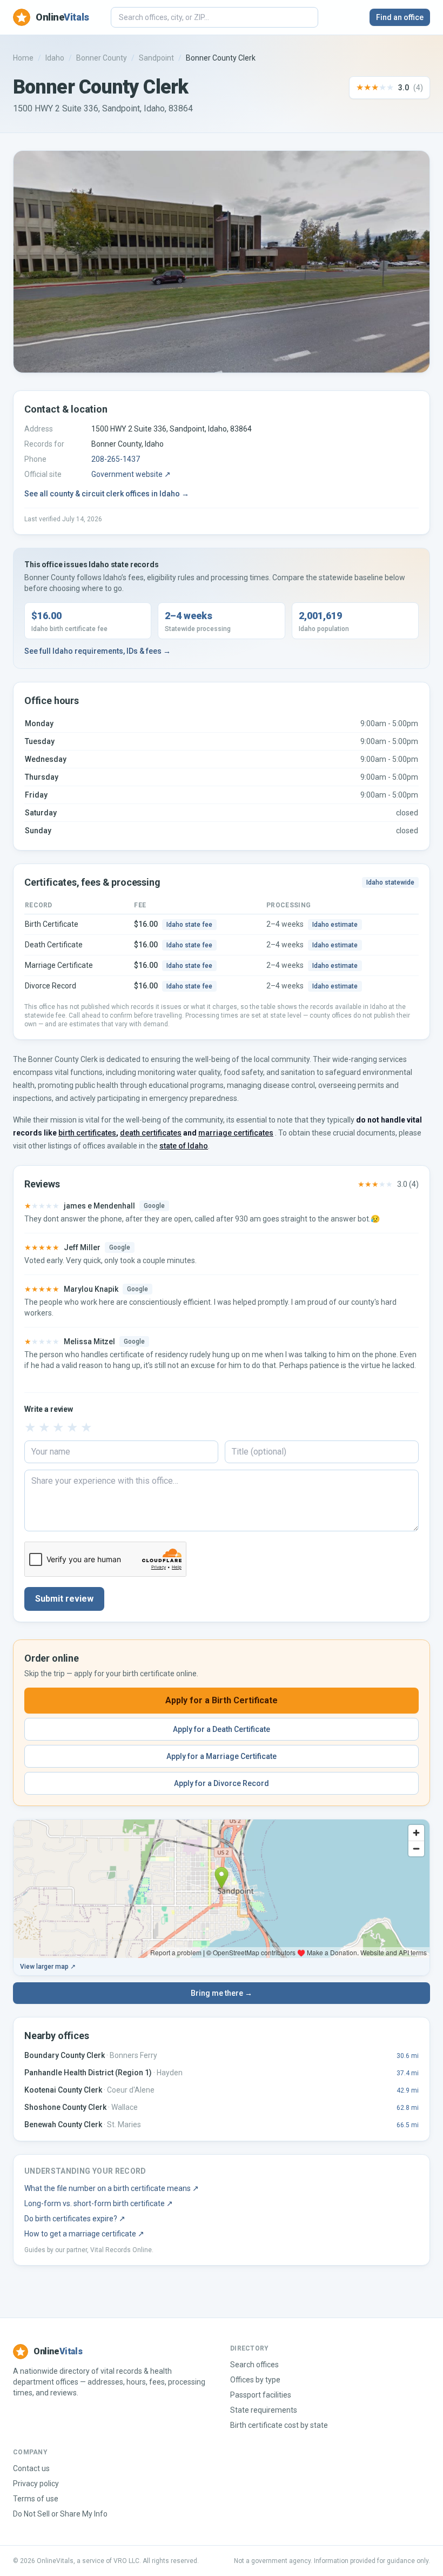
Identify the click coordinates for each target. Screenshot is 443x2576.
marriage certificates (236, 1133)
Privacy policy (36, 2484)
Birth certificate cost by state (279, 2425)
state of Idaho (184, 1146)
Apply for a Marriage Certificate (222, 1756)
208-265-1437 (116, 459)
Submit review (64, 1599)
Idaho (55, 58)
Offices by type (255, 2380)
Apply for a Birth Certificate (222, 1700)
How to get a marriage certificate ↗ (84, 2234)
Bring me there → (222, 1993)
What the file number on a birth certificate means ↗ (112, 2188)
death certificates (151, 1133)
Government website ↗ (131, 474)
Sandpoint (156, 58)
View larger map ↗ (48, 1967)
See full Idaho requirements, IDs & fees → (98, 651)
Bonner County (102, 58)
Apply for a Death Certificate (222, 1729)
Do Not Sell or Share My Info (60, 2514)
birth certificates (87, 1133)
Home (23, 58)
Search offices (254, 2365)
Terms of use (36, 2499)
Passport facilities (261, 2395)
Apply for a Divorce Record (222, 1783)
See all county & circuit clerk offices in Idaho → (107, 494)
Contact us (31, 2468)
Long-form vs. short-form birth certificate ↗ (99, 2203)
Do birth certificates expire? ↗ (75, 2219)
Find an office (400, 17)
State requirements (264, 2410)
